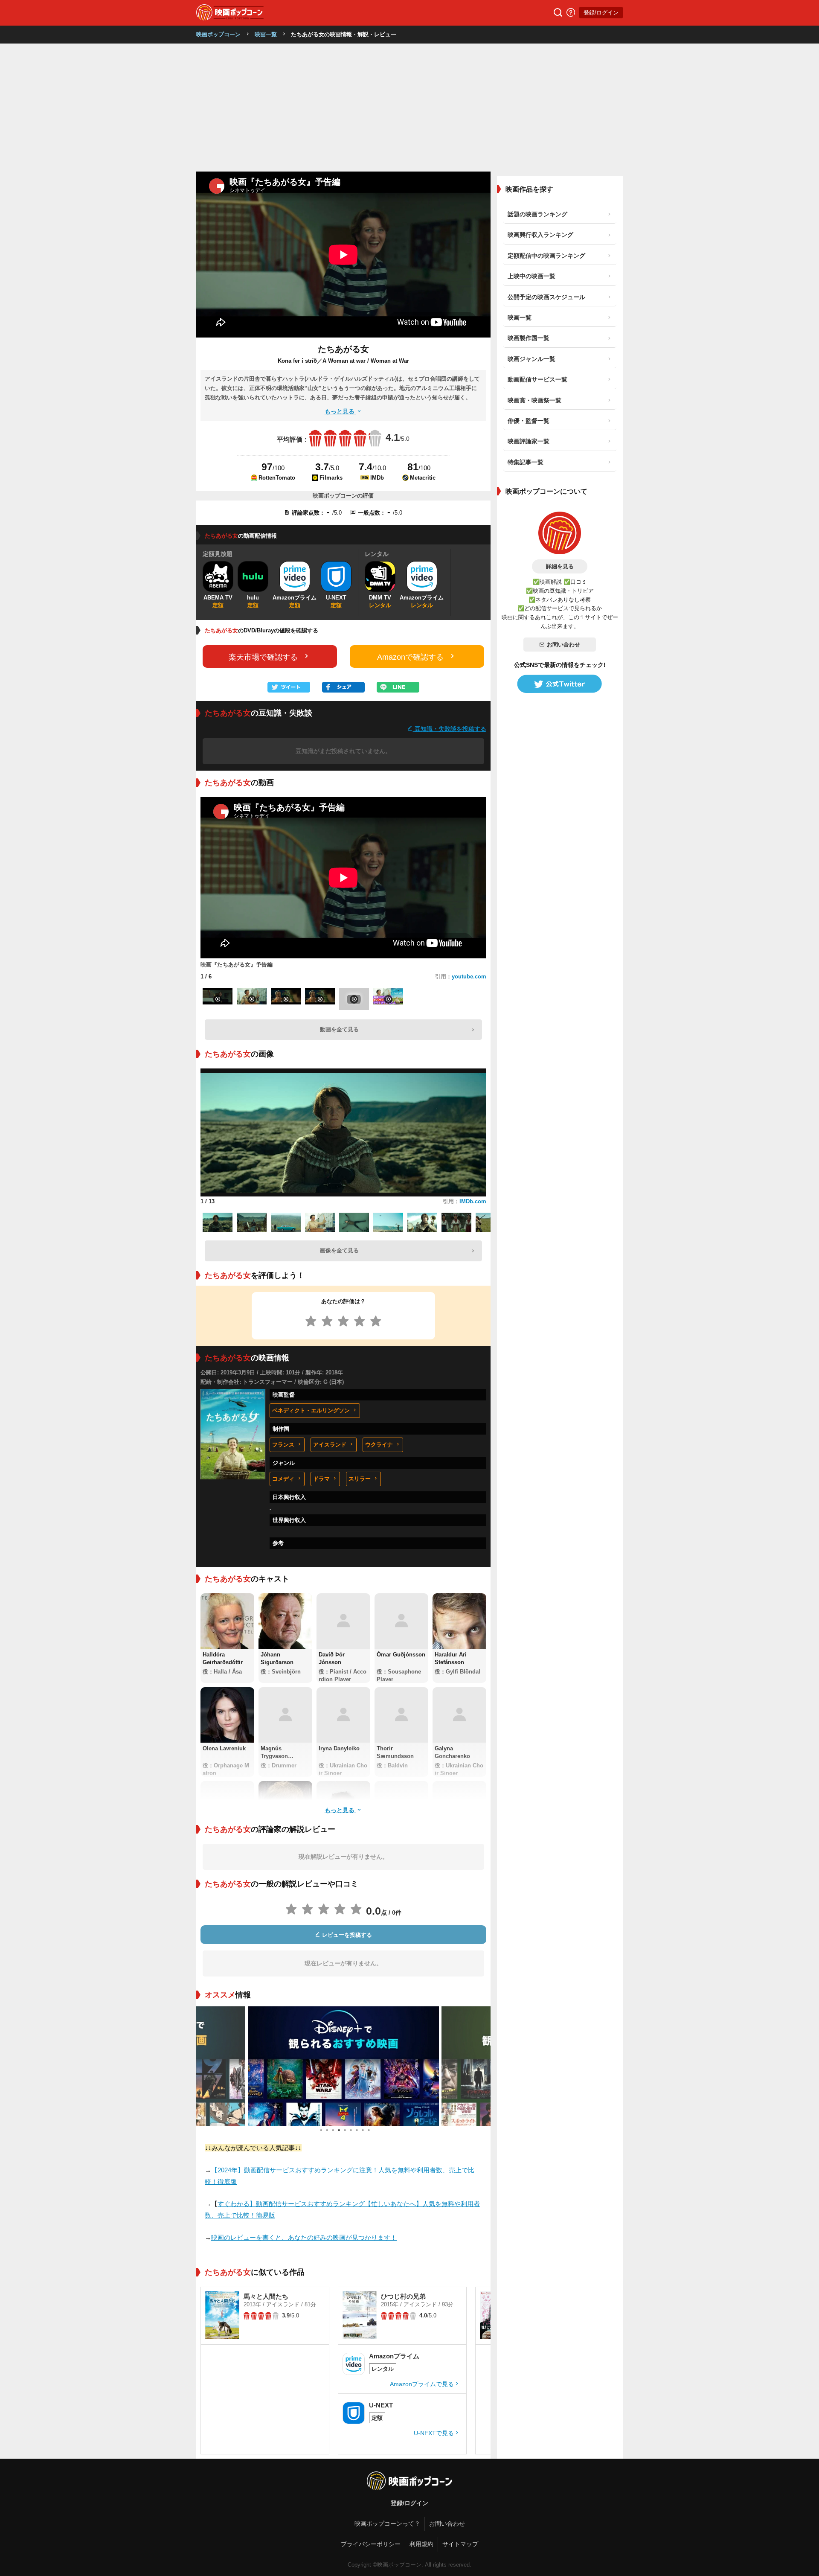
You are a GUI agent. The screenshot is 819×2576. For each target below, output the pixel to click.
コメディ (283, 1479)
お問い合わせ (563, 645)
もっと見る (340, 411)
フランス (283, 1445)
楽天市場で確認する (263, 657)
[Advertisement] (409, 108)
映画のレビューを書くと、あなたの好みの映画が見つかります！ (304, 2237)
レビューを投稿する (346, 1935)
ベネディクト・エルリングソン (311, 1410)
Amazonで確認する (410, 657)
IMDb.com (473, 1201)
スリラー (360, 1479)
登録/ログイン (601, 13)
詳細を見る (560, 566)
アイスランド (330, 1445)
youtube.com (469, 977)
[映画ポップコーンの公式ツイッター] (560, 684)
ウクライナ (379, 1445)
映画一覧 (266, 34)
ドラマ (321, 1479)
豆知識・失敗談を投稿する (450, 729)
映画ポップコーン (218, 34)
